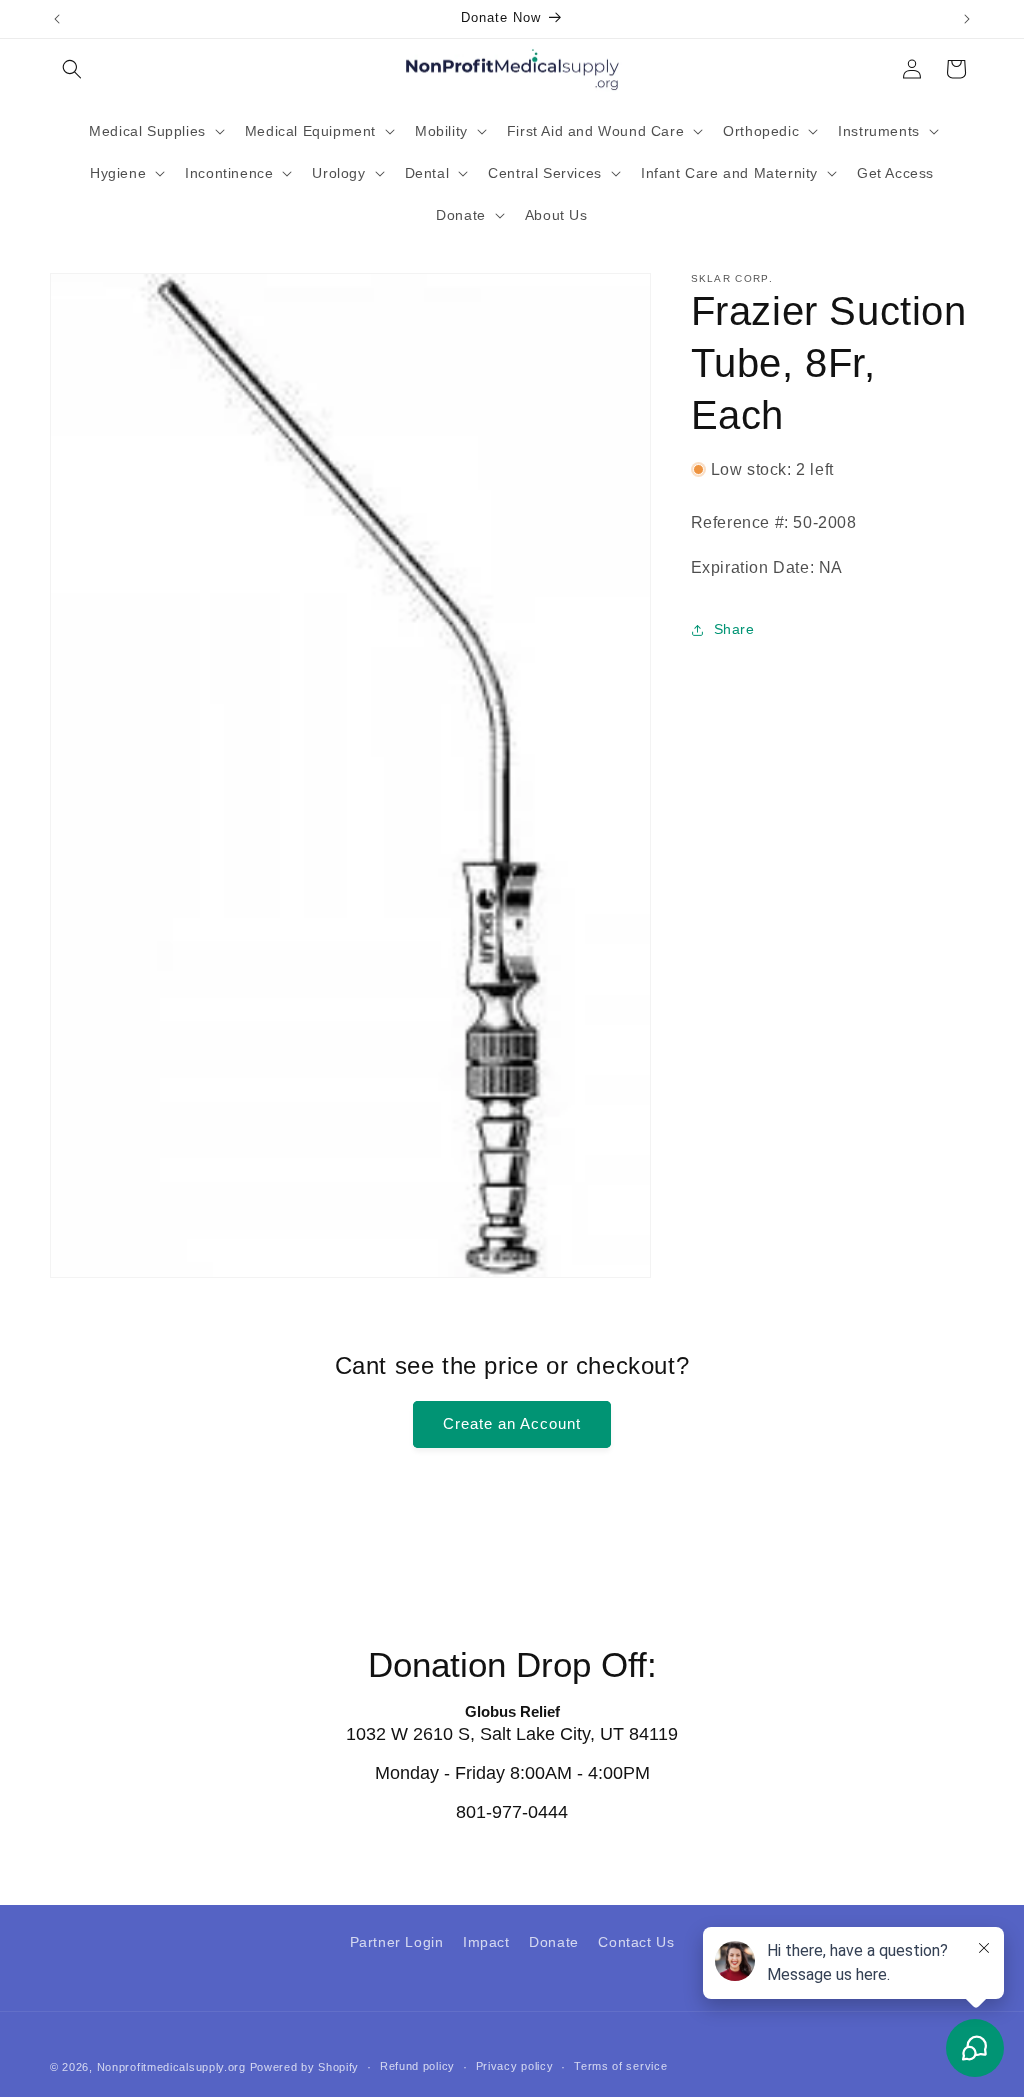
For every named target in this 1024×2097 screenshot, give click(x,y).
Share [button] (734, 629)
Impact (486, 1942)
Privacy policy (515, 2066)
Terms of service (620, 2066)
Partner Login (397, 1942)
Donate (554, 1942)
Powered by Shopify (305, 2067)
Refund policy (417, 2066)
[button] (72, 69)
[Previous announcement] (57, 19)
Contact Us (636, 1942)
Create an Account (512, 1423)
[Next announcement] (967, 19)
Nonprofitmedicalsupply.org (171, 2067)
